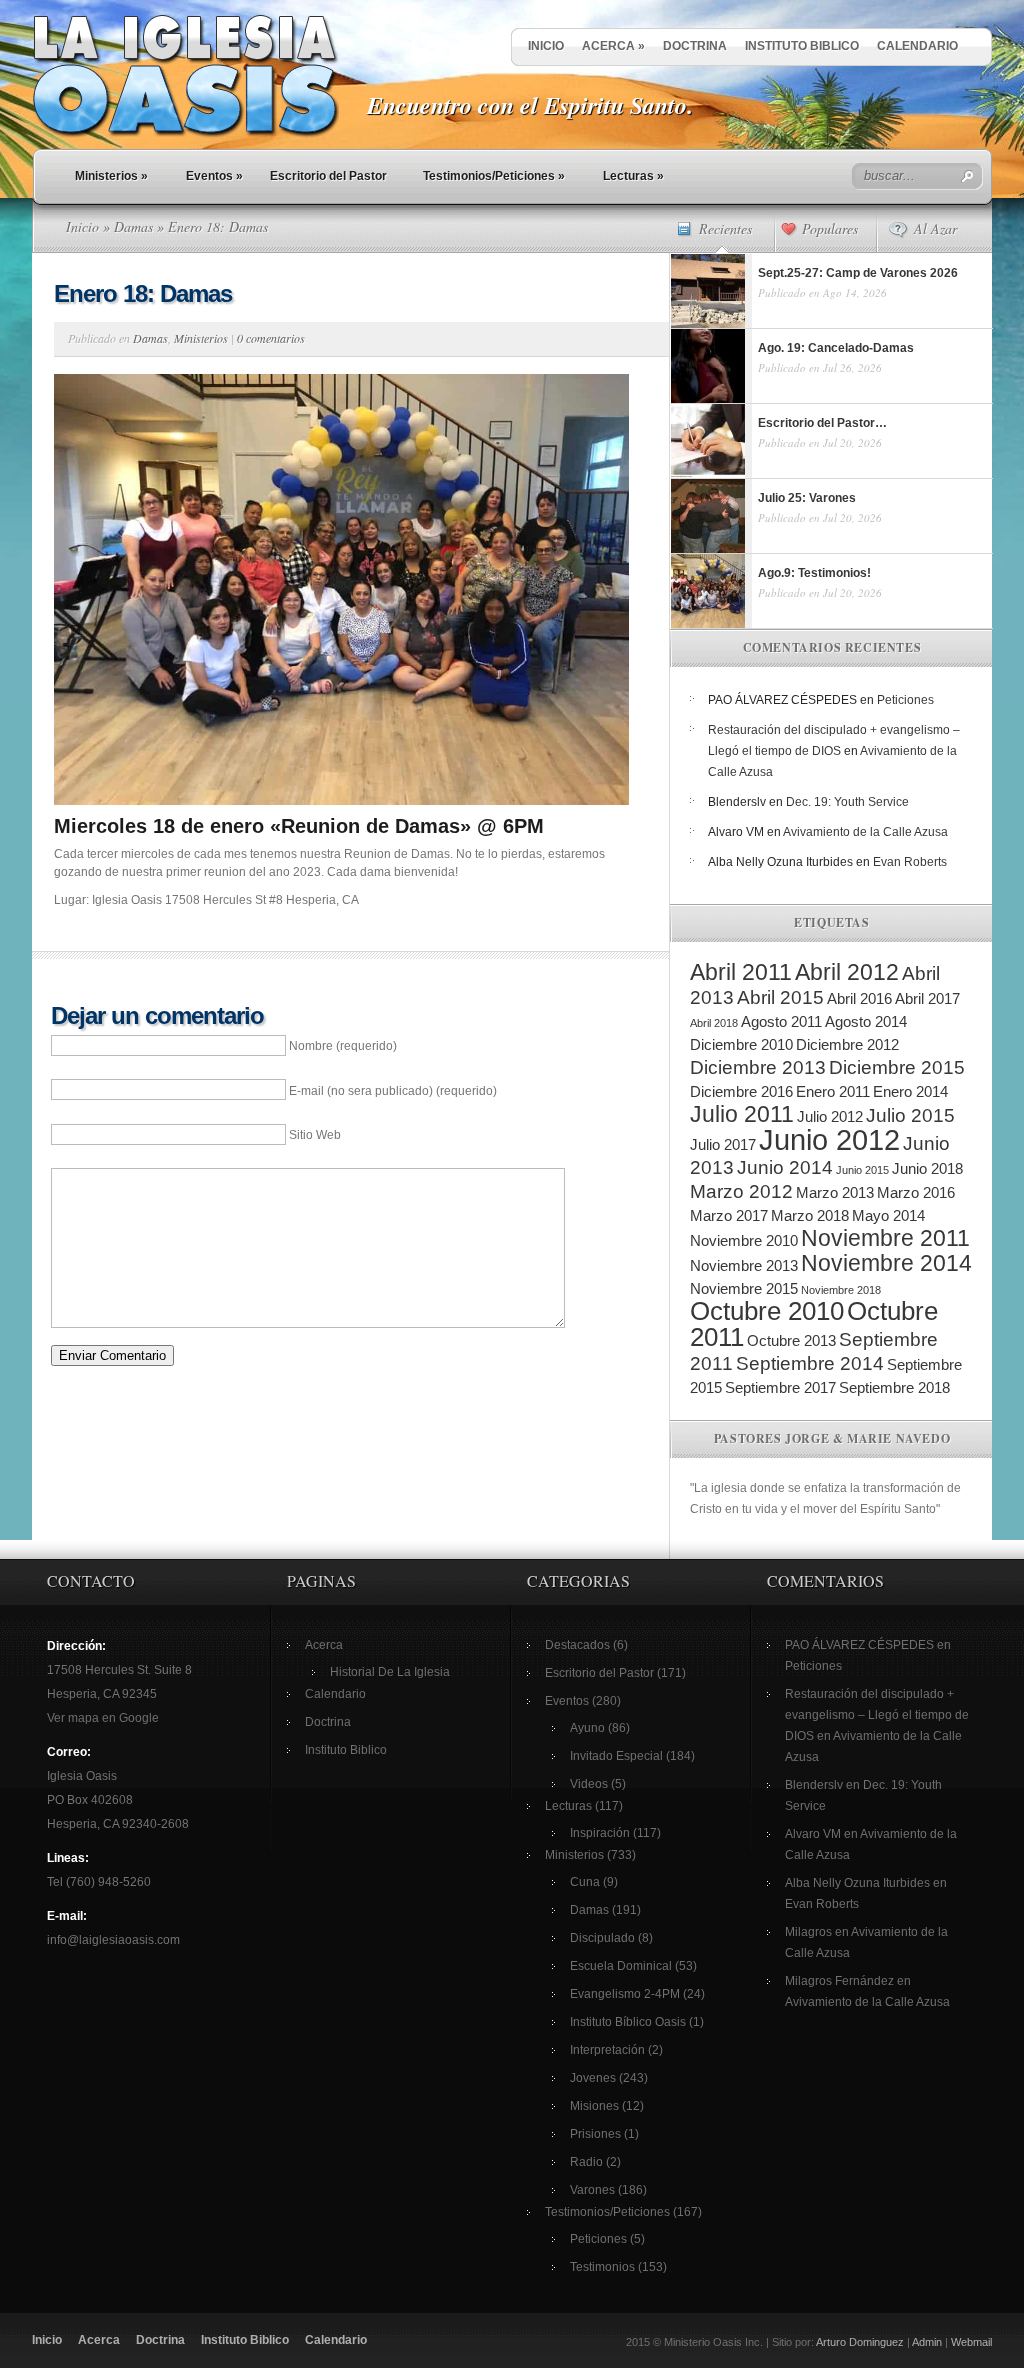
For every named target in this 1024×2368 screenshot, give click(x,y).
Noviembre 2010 (744, 1240)
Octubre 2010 (767, 1311)
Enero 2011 (833, 1091)
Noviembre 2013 (744, 1265)
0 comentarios (271, 338)
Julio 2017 (723, 1144)
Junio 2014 (785, 1167)
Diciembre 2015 (897, 1067)
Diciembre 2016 (741, 1091)
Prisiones (595, 2134)
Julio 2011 (742, 1114)
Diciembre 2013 (758, 1067)
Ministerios (111, 176)
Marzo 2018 (810, 1215)
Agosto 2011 (781, 1021)
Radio (586, 2162)
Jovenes (593, 2078)
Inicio (546, 46)
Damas (133, 226)
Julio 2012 (830, 1116)
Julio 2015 (910, 1115)
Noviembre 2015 (744, 1288)
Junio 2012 (829, 1139)
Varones (592, 2190)
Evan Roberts (910, 862)
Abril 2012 (847, 972)
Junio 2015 (862, 1170)
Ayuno (587, 1728)
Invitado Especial (616, 1756)
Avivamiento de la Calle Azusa (865, 832)
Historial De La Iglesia (390, 1672)
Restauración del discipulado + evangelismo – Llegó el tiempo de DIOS (877, 1715)
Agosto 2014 (866, 1021)
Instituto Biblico (802, 46)
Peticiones (905, 700)
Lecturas (633, 176)
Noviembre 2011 (885, 1238)
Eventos (214, 176)
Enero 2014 (910, 1091)
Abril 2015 (780, 997)
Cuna (585, 1882)
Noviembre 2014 (886, 1263)
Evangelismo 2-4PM (625, 1994)
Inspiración (600, 1833)
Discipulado (602, 1938)
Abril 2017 (927, 998)
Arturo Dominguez (860, 2342)
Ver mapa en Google (103, 1718)
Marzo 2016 (916, 1192)
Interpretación (607, 2050)
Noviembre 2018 (841, 1290)
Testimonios (602, 2267)
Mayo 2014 (888, 1215)
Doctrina (695, 46)
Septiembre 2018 (894, 1387)
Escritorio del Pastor (328, 176)
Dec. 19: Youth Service (847, 802)
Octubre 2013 (791, 1340)
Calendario (917, 46)
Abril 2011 (741, 972)
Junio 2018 (927, 1168)
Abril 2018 (714, 1023)
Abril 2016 (859, 998)
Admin (927, 2342)
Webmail (971, 2342)
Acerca (613, 46)
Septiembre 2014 (810, 1363)
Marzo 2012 (741, 1191)
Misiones (594, 2106)
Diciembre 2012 (847, 1044)
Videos (589, 1784)
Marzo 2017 (729, 1215)
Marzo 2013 (835, 1192)
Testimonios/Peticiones (494, 176)
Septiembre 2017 (780, 1387)
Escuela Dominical (621, 1966)
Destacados (577, 1645)
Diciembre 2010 (741, 1044)
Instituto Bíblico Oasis (628, 2022)
